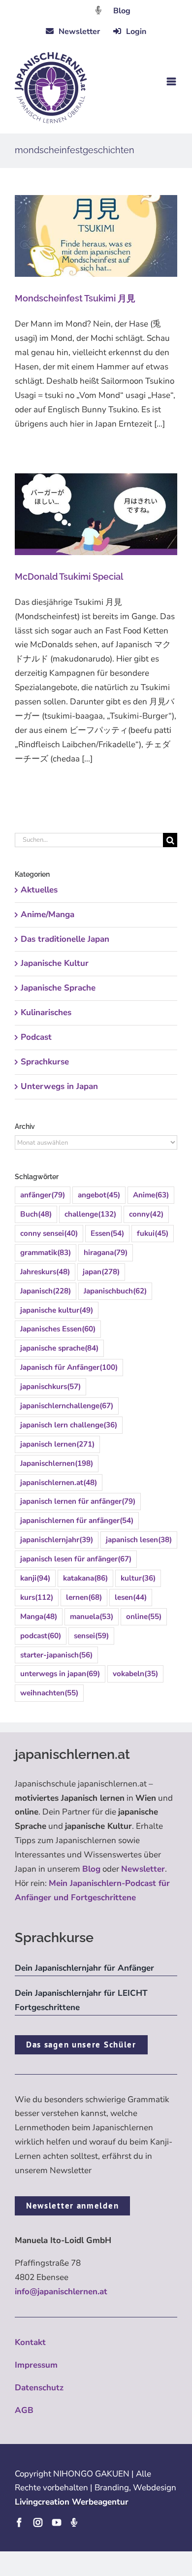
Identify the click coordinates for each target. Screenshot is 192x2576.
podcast (41, 1636)
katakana (85, 1578)
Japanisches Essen (58, 1329)
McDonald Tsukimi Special (69, 577)
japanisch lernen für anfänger (78, 1501)
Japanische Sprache (58, 988)
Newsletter (143, 1869)
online (144, 1617)
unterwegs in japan (60, 1674)
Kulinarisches (46, 1012)
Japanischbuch (115, 1291)
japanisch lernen (57, 1444)
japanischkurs (50, 1387)
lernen (84, 1597)
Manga (39, 1617)
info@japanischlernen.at (61, 2292)
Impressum (36, 2365)
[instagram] (38, 2522)
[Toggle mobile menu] (172, 82)
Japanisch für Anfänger (69, 1367)
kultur (138, 1578)
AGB (24, 2410)
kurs (37, 1597)
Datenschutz (39, 2388)
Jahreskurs (45, 1272)
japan (101, 1272)
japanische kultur (57, 1310)
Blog (122, 11)
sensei (91, 1636)
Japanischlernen (57, 1463)
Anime (151, 1195)
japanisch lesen (139, 1540)
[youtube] (57, 2522)
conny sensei (49, 1233)
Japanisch (46, 1291)
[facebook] (19, 2522)
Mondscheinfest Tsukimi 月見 (75, 298)
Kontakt (30, 2342)
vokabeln (135, 1674)
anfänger (43, 1195)
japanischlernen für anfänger (77, 1520)
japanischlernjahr (57, 1540)
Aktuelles (39, 890)
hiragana (106, 1253)
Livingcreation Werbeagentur (72, 2502)
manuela (92, 1617)
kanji (35, 1578)
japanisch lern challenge (69, 1425)
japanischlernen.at (59, 1483)
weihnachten (49, 1693)
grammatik (46, 1253)
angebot (99, 1195)
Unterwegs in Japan (59, 1086)
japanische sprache (59, 1348)
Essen (107, 1233)
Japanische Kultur (55, 963)
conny (146, 1214)
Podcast (36, 1037)
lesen (131, 1597)
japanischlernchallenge (67, 1406)
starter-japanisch (56, 1655)
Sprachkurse (45, 1062)
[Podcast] (74, 2522)
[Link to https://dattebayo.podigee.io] (98, 10)
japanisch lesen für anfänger (76, 1559)
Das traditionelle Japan (65, 939)
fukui (153, 1233)
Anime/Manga (48, 914)
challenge (90, 1214)
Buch (36, 1214)
